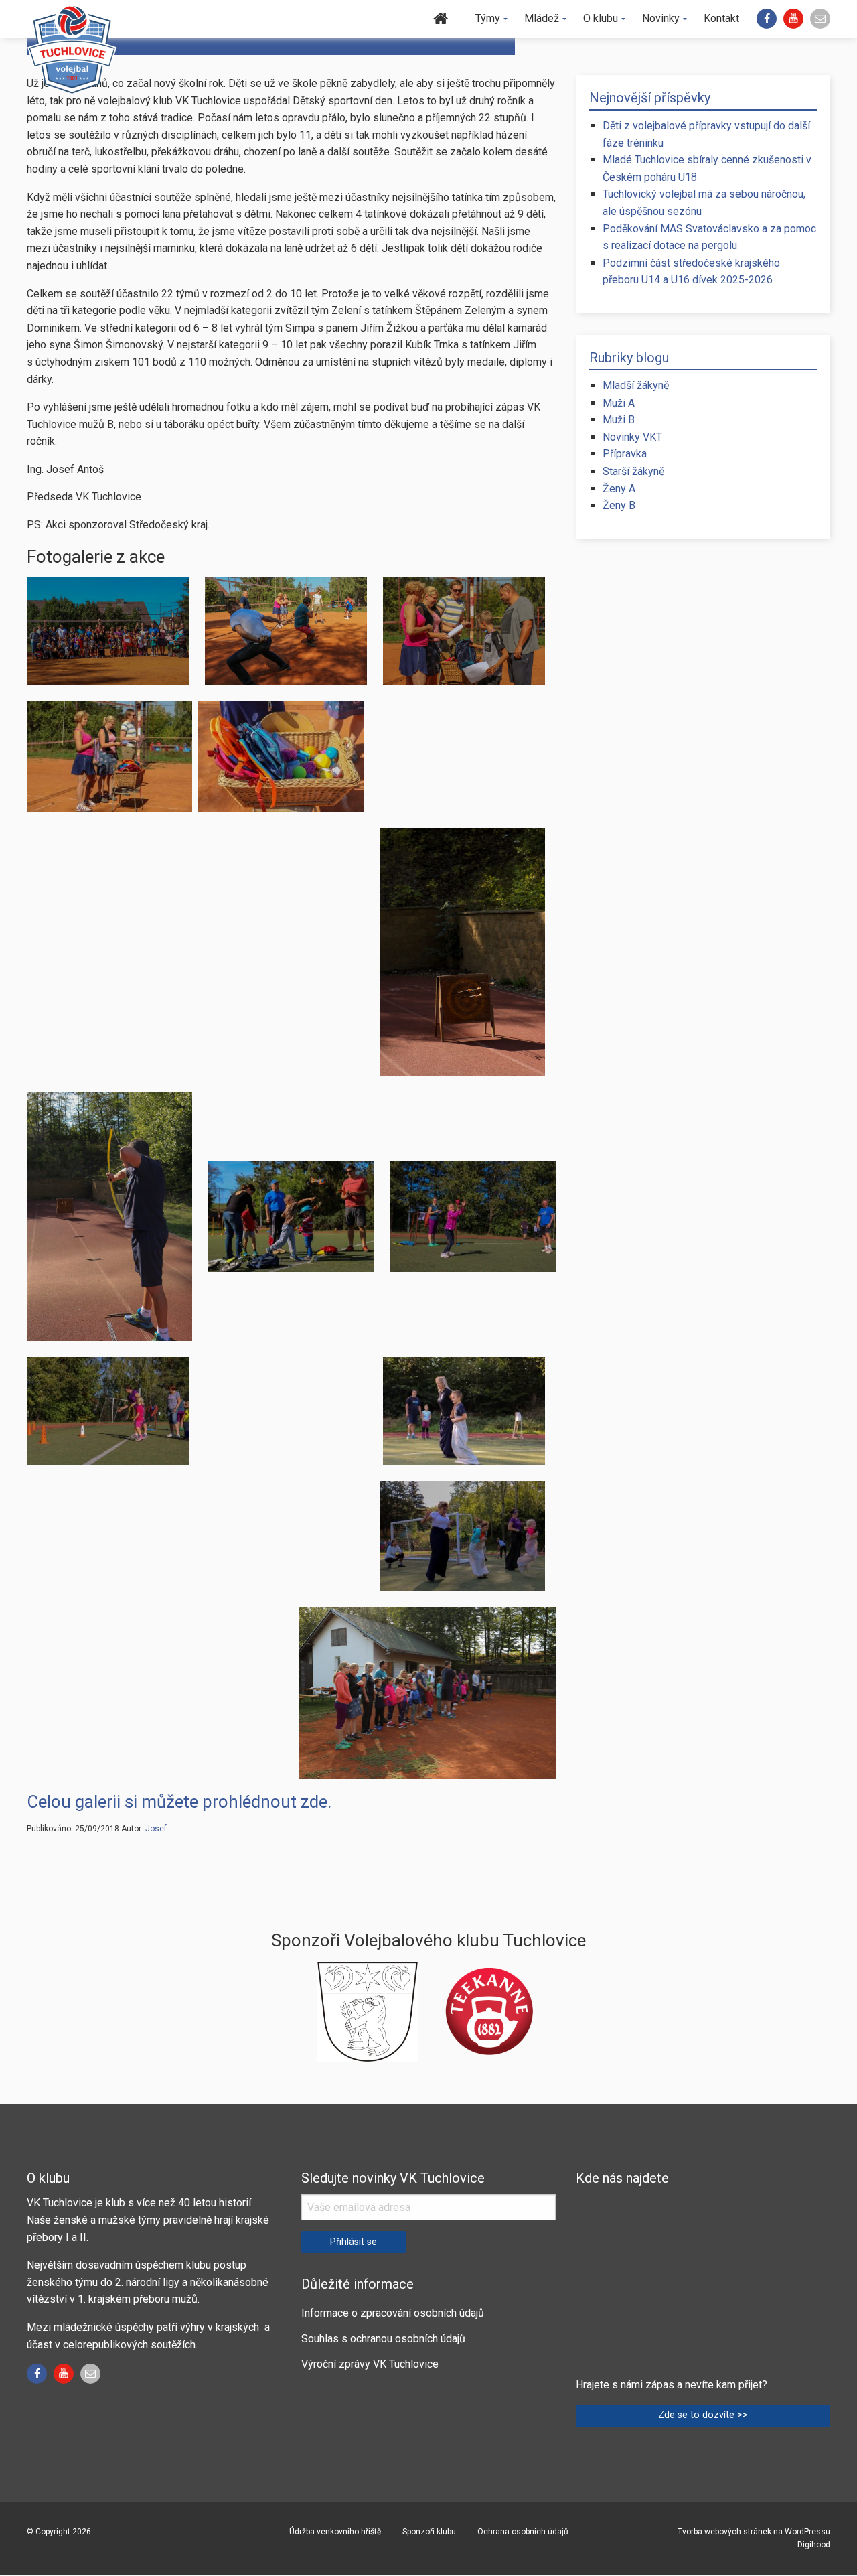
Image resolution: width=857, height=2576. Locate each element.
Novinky (661, 18)
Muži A (619, 403)
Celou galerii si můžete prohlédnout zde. (179, 1802)
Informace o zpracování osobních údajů (393, 2313)
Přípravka (625, 454)
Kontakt (721, 18)
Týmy (488, 18)
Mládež (542, 18)
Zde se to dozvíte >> (703, 2415)
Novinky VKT (632, 437)
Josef (156, 1829)
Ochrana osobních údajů (523, 2532)
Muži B (619, 420)
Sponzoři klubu (429, 2532)
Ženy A (619, 489)
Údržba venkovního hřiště (335, 2532)
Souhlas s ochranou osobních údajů (383, 2339)
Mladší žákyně (636, 385)
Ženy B (619, 505)
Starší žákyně (633, 471)
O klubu (601, 18)
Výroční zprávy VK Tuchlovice (370, 2364)
